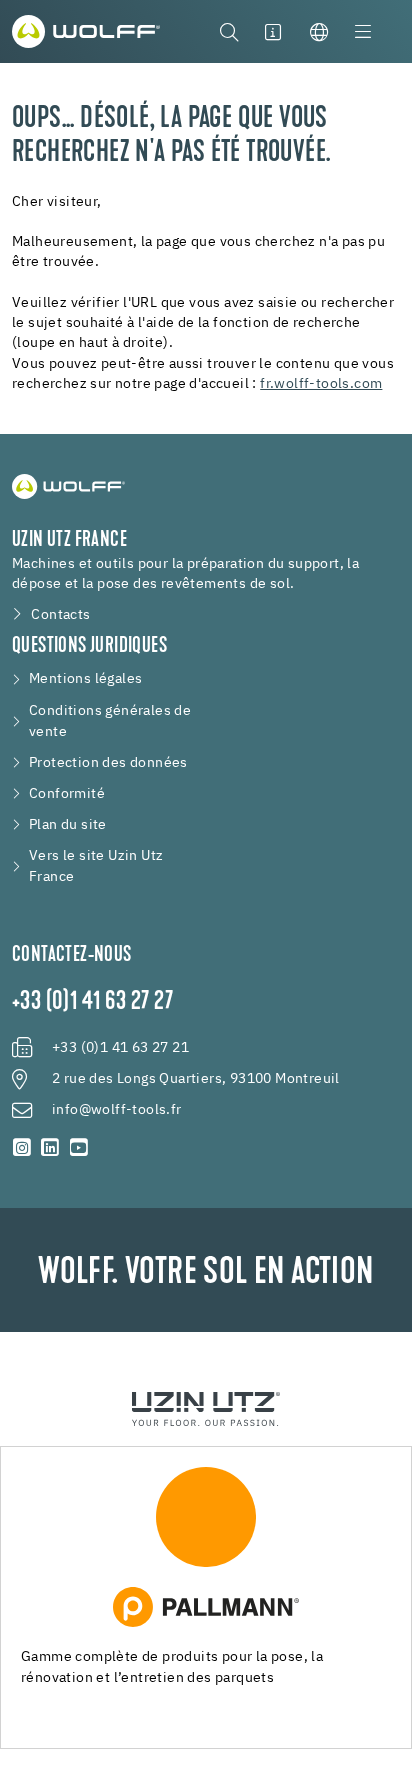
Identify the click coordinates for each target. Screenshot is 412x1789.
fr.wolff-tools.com (321, 384)
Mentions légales (85, 679)
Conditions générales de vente (110, 721)
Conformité (67, 794)
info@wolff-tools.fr (117, 1110)
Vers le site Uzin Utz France (96, 866)
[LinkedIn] (50, 1148)
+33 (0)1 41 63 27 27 (92, 1003)
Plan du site (68, 825)
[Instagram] (22, 1148)
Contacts (60, 615)
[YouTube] (79, 1148)
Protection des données (108, 763)
